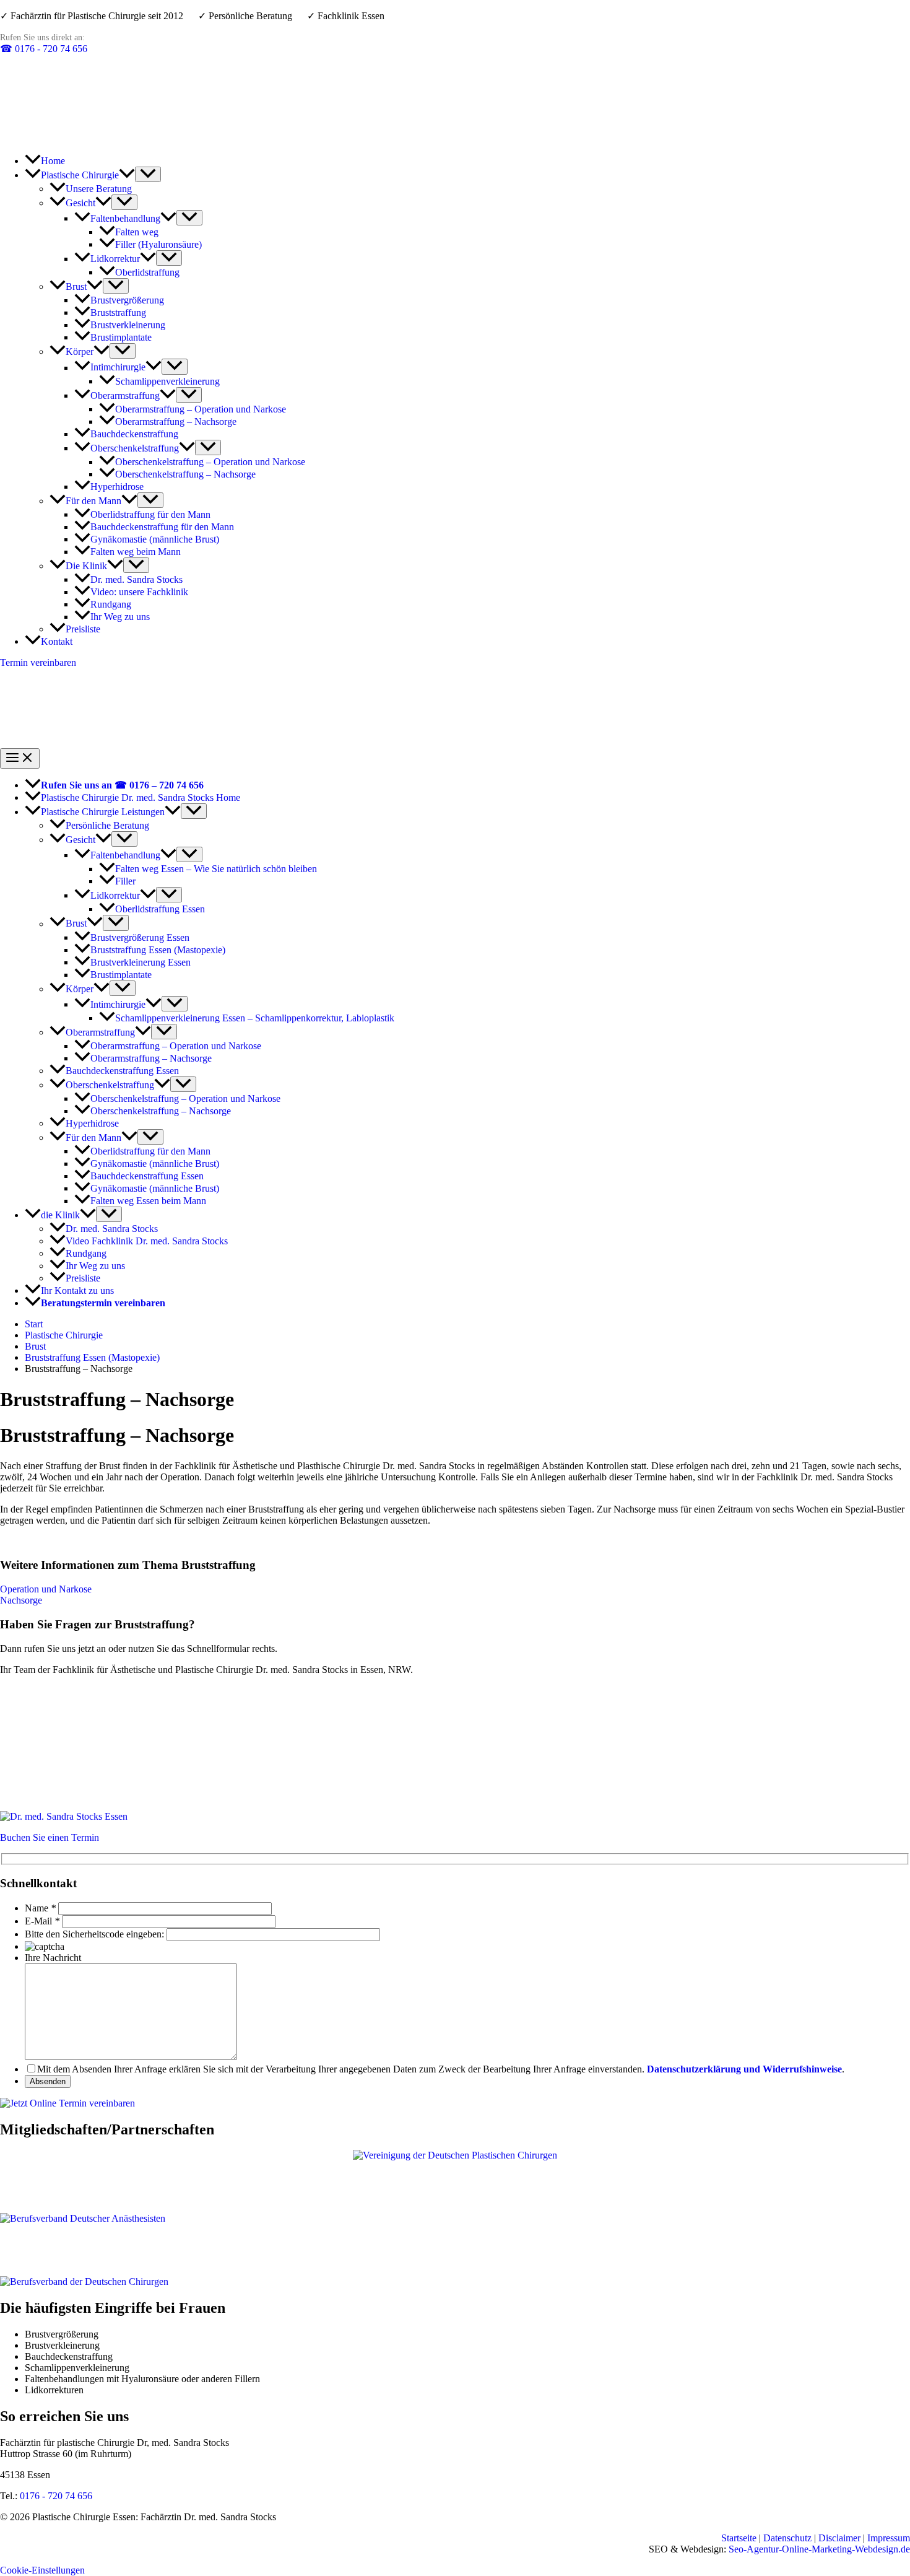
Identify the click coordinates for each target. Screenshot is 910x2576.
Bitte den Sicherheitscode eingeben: (94, 1934)
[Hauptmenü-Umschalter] (20, 758)
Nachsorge (21, 1600)
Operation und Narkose (46, 1589)
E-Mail (38, 1921)
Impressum (889, 2538)
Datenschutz (787, 2538)
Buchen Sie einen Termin (50, 1837)
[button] (127, 175)
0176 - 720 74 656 (44, 49)
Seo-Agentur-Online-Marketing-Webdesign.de (819, 2549)
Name (37, 1908)
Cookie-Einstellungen (42, 2570)
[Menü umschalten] (148, 174)
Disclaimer (839, 2538)
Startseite (739, 2538)
